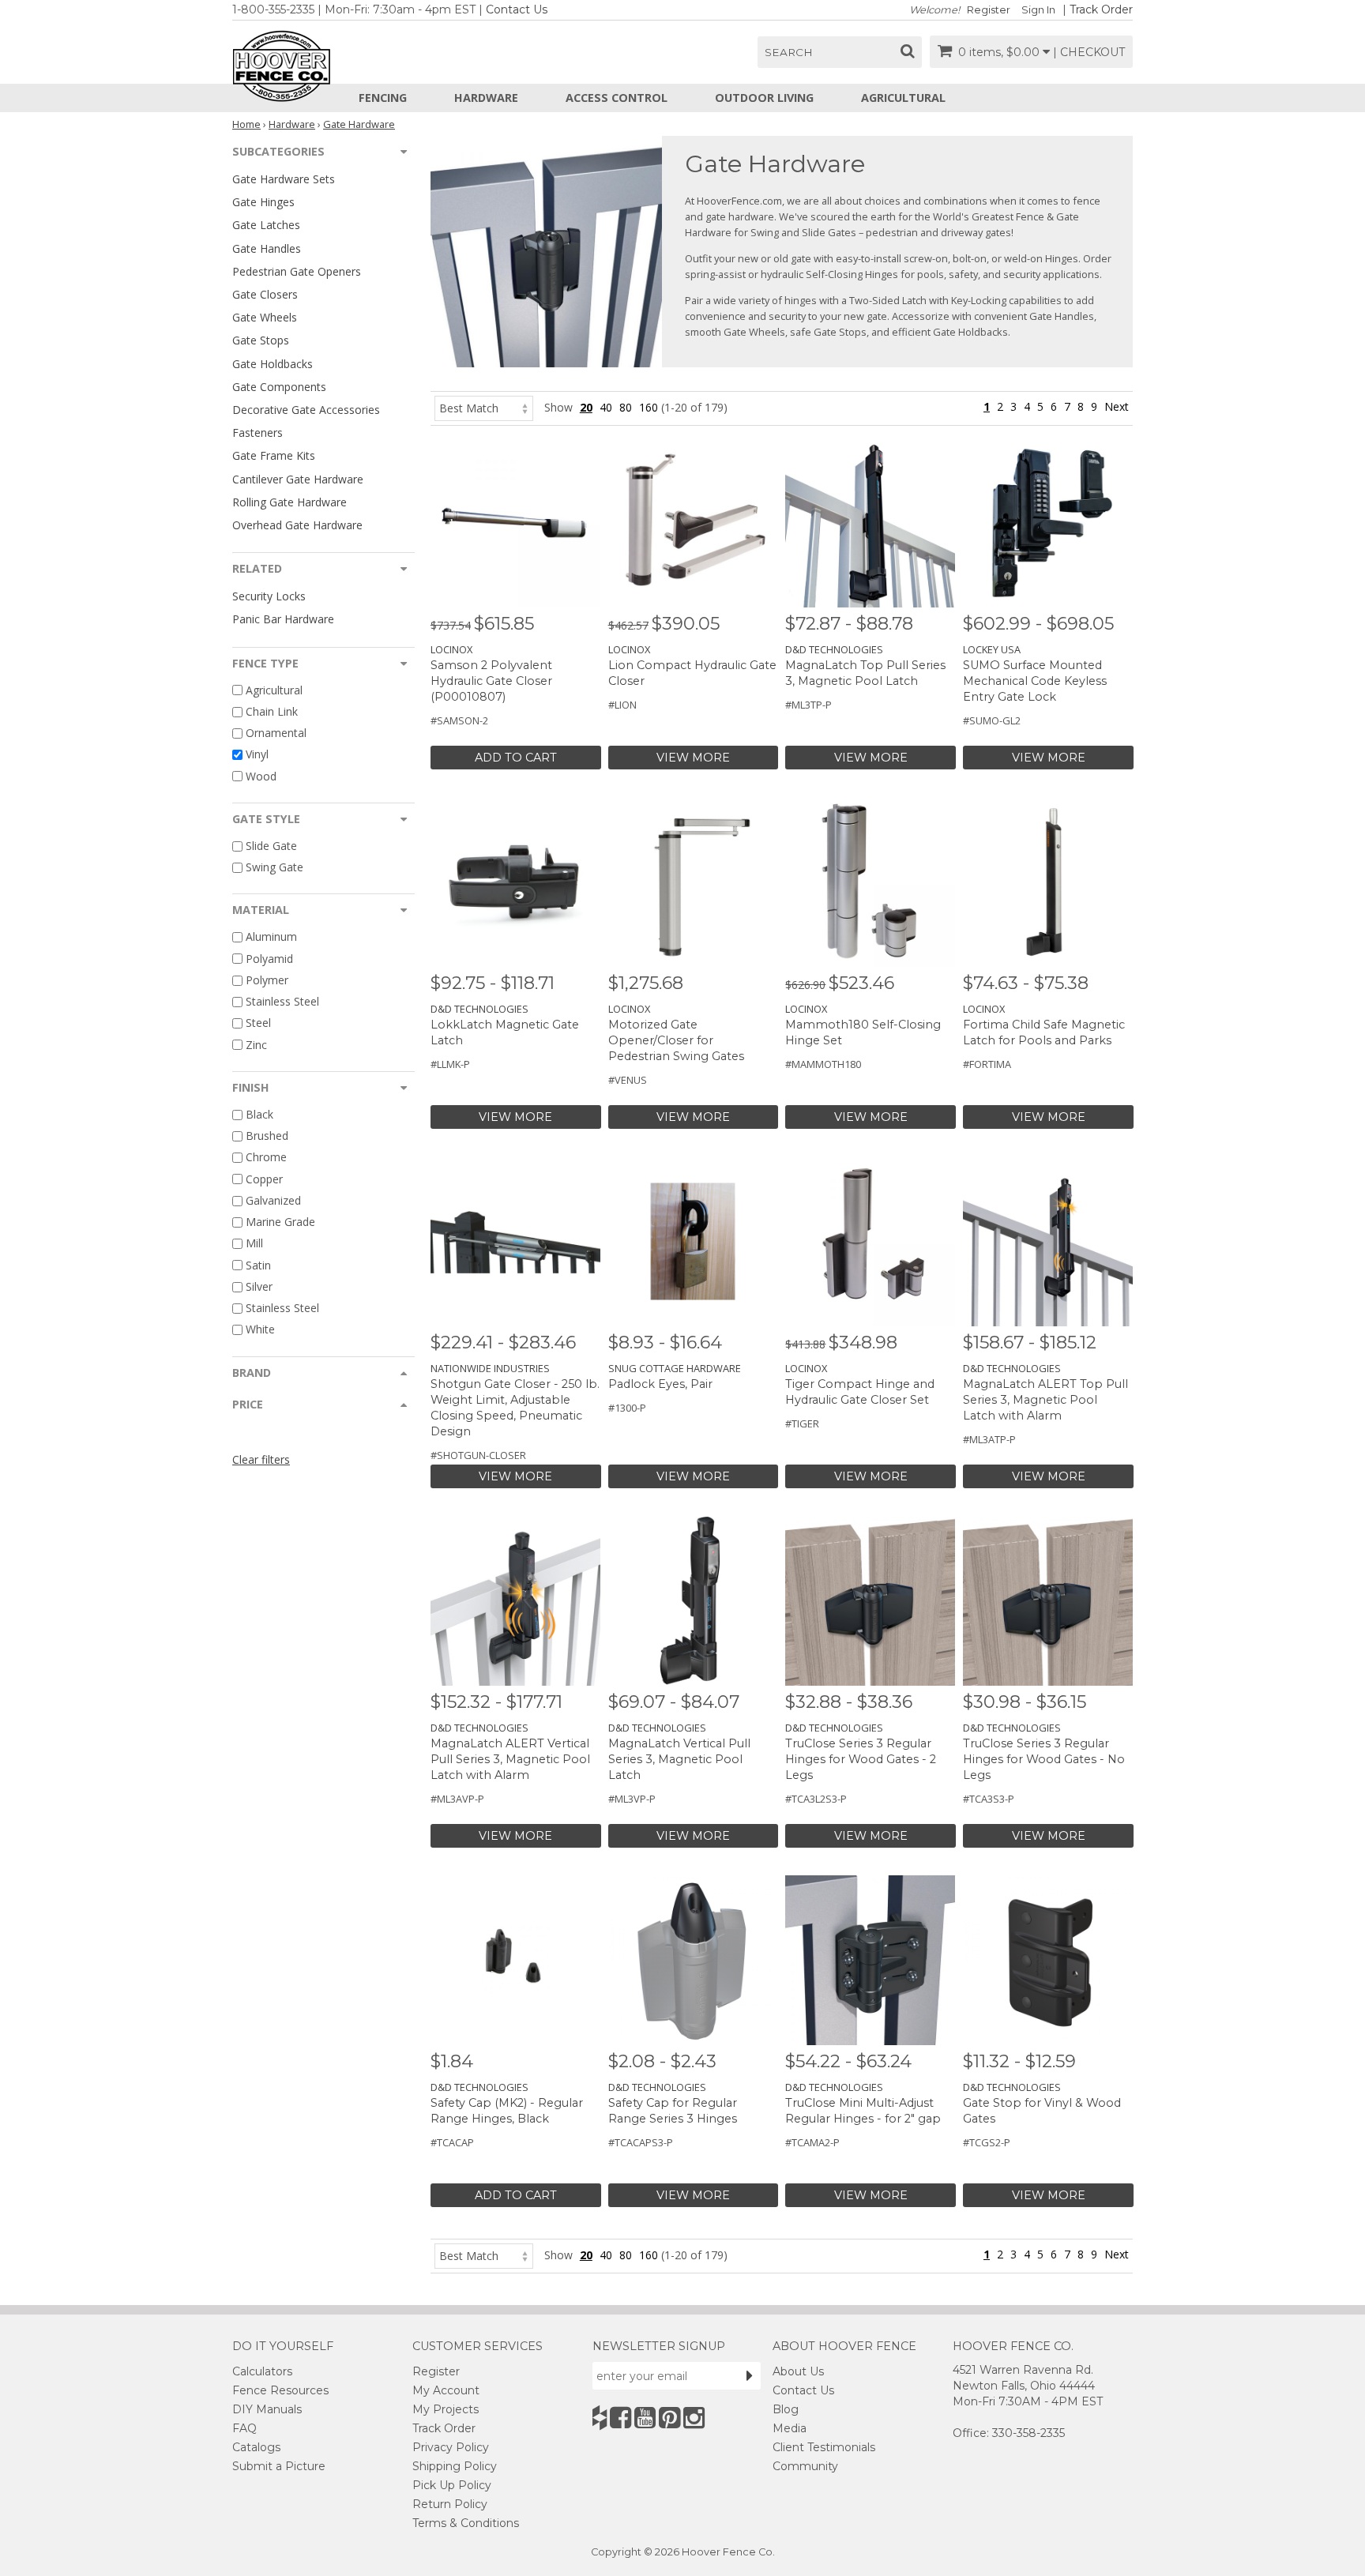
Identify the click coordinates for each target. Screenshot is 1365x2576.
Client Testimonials (824, 2447)
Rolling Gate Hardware (290, 502)
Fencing (383, 98)
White (260, 1330)
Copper (264, 1179)
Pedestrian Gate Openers (297, 271)
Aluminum (271, 937)
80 (626, 407)
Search (789, 52)
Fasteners (258, 432)
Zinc (256, 1045)
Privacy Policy (451, 2447)
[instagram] (694, 2418)
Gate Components (279, 387)
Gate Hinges (263, 202)
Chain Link (272, 711)
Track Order (1101, 9)
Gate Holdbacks (273, 364)
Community (805, 2466)
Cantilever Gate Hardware (298, 479)
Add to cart (516, 758)
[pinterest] (669, 2418)
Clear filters (261, 1459)
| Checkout (1089, 52)
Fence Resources (280, 2390)
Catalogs (256, 2447)
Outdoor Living (764, 98)
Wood (261, 776)
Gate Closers (265, 294)
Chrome (266, 1158)
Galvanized (273, 1200)
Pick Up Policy (452, 2485)
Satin (258, 1265)
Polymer (267, 980)
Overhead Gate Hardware (297, 525)
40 (606, 407)
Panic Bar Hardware (283, 619)
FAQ (244, 2428)
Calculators (262, 2371)
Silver (259, 1286)
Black (259, 1114)
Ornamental (276, 733)
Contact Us (517, 9)
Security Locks (269, 596)
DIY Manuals (267, 2409)
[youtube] (645, 2418)
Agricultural (903, 98)
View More (693, 758)
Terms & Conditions (466, 2523)
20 (586, 407)
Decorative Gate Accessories (306, 410)
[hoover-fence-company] (600, 2418)
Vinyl (257, 755)
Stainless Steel (282, 1001)
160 (649, 407)
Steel (258, 1023)
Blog (786, 2409)
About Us (798, 2371)
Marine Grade (280, 1222)
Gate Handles (267, 248)
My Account (446, 2390)
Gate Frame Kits (274, 455)
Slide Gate (271, 846)
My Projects (446, 2409)
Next (1117, 406)
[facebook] (620, 2418)
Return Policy (450, 2504)
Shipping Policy (455, 2466)
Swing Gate (275, 867)
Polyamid (269, 959)
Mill (254, 1244)
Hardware (486, 98)
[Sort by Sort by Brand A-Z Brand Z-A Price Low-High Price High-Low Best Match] (484, 407)
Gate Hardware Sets (284, 179)
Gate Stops (261, 340)
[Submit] (750, 2375)
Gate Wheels (265, 317)
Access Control (617, 98)
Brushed (267, 1136)
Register (989, 10)
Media (790, 2428)
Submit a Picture (279, 2466)
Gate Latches (266, 225)
